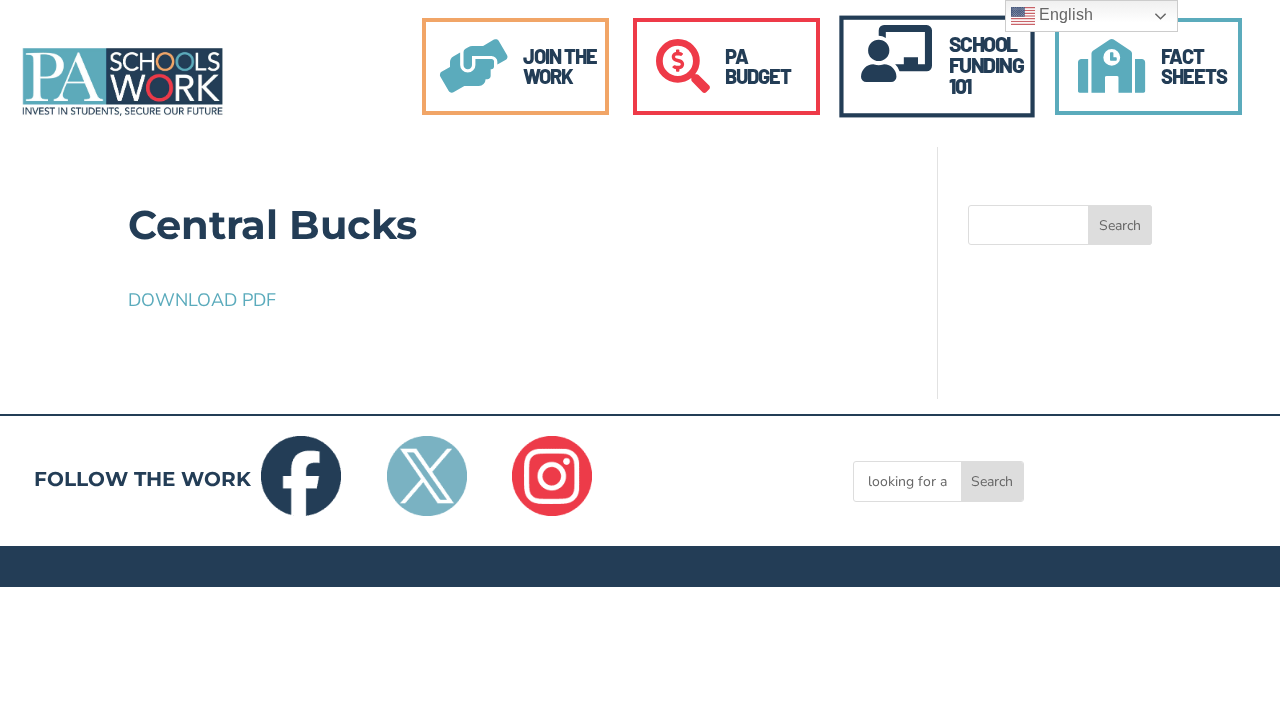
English (1064, 14)
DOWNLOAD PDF (202, 300)
